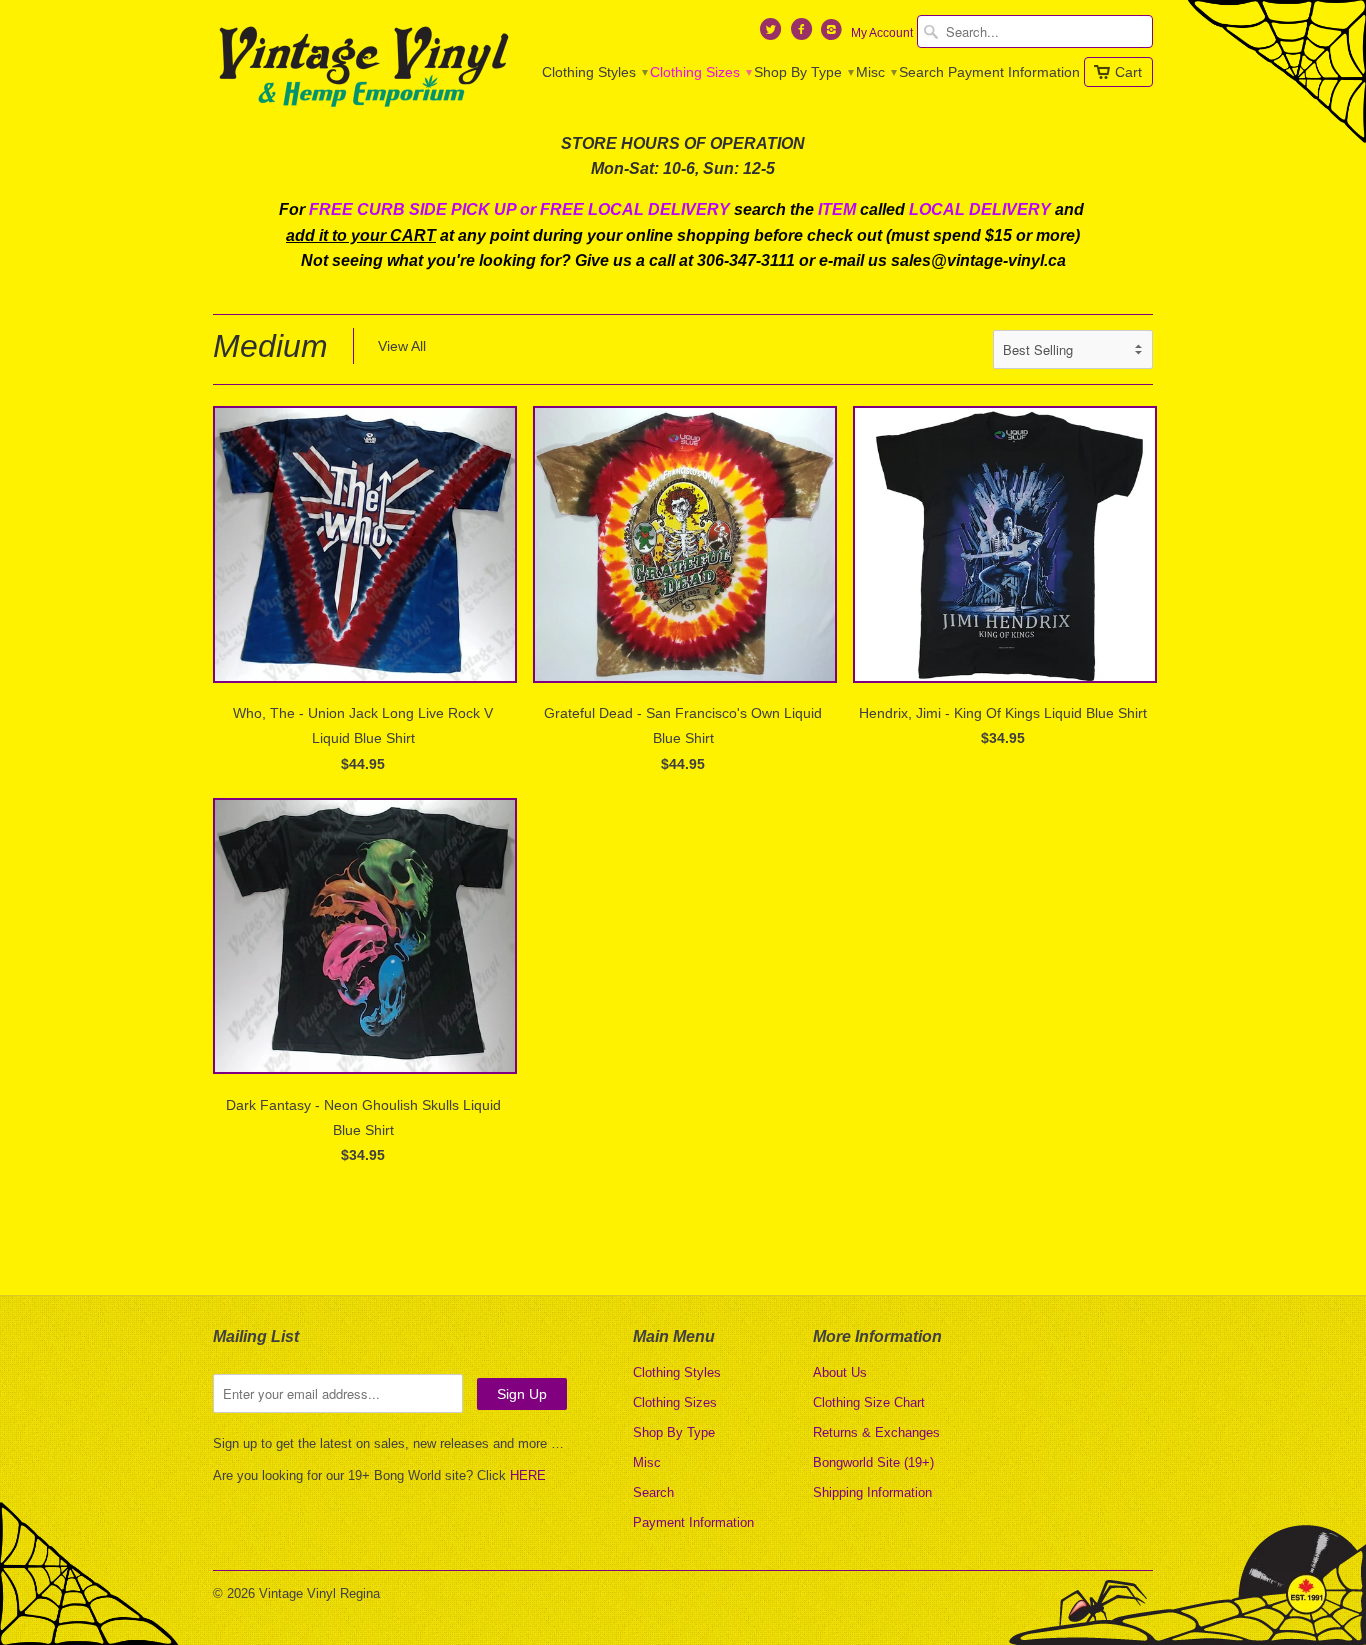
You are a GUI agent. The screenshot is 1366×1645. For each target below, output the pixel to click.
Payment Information (1014, 72)
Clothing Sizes (700, 72)
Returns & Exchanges (876, 1432)
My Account (882, 33)
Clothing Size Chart (869, 1402)
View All (402, 346)
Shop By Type (803, 72)
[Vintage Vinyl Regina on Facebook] (803, 34)
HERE (528, 1475)
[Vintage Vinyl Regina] (363, 68)
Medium (270, 346)
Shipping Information (872, 1492)
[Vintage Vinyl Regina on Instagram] (834, 34)
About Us (840, 1372)
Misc (875, 72)
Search (921, 72)
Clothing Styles (594, 72)
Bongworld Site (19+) (873, 1462)
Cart (1128, 72)
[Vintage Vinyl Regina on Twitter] (773, 34)
